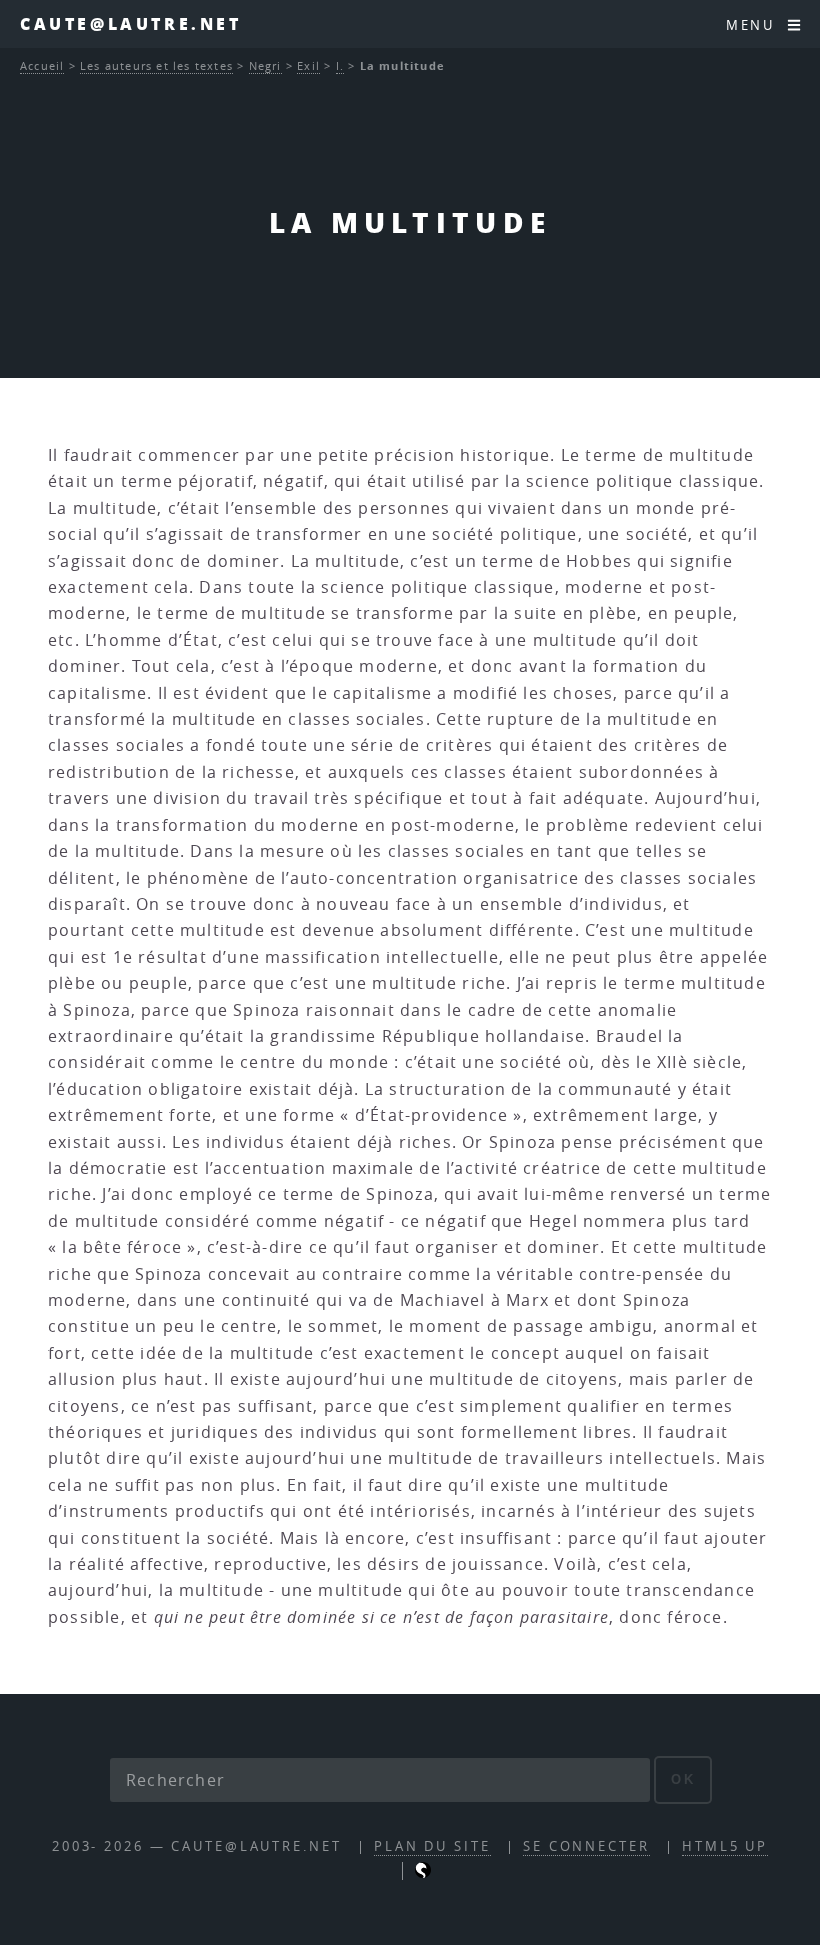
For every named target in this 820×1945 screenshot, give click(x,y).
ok (683, 1779)
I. (340, 65)
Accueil (42, 65)
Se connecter (586, 1846)
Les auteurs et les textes (156, 65)
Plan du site (432, 1846)
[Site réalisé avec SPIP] (423, 1873)
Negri (265, 65)
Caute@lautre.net (131, 23)
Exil (308, 65)
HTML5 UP (725, 1846)
